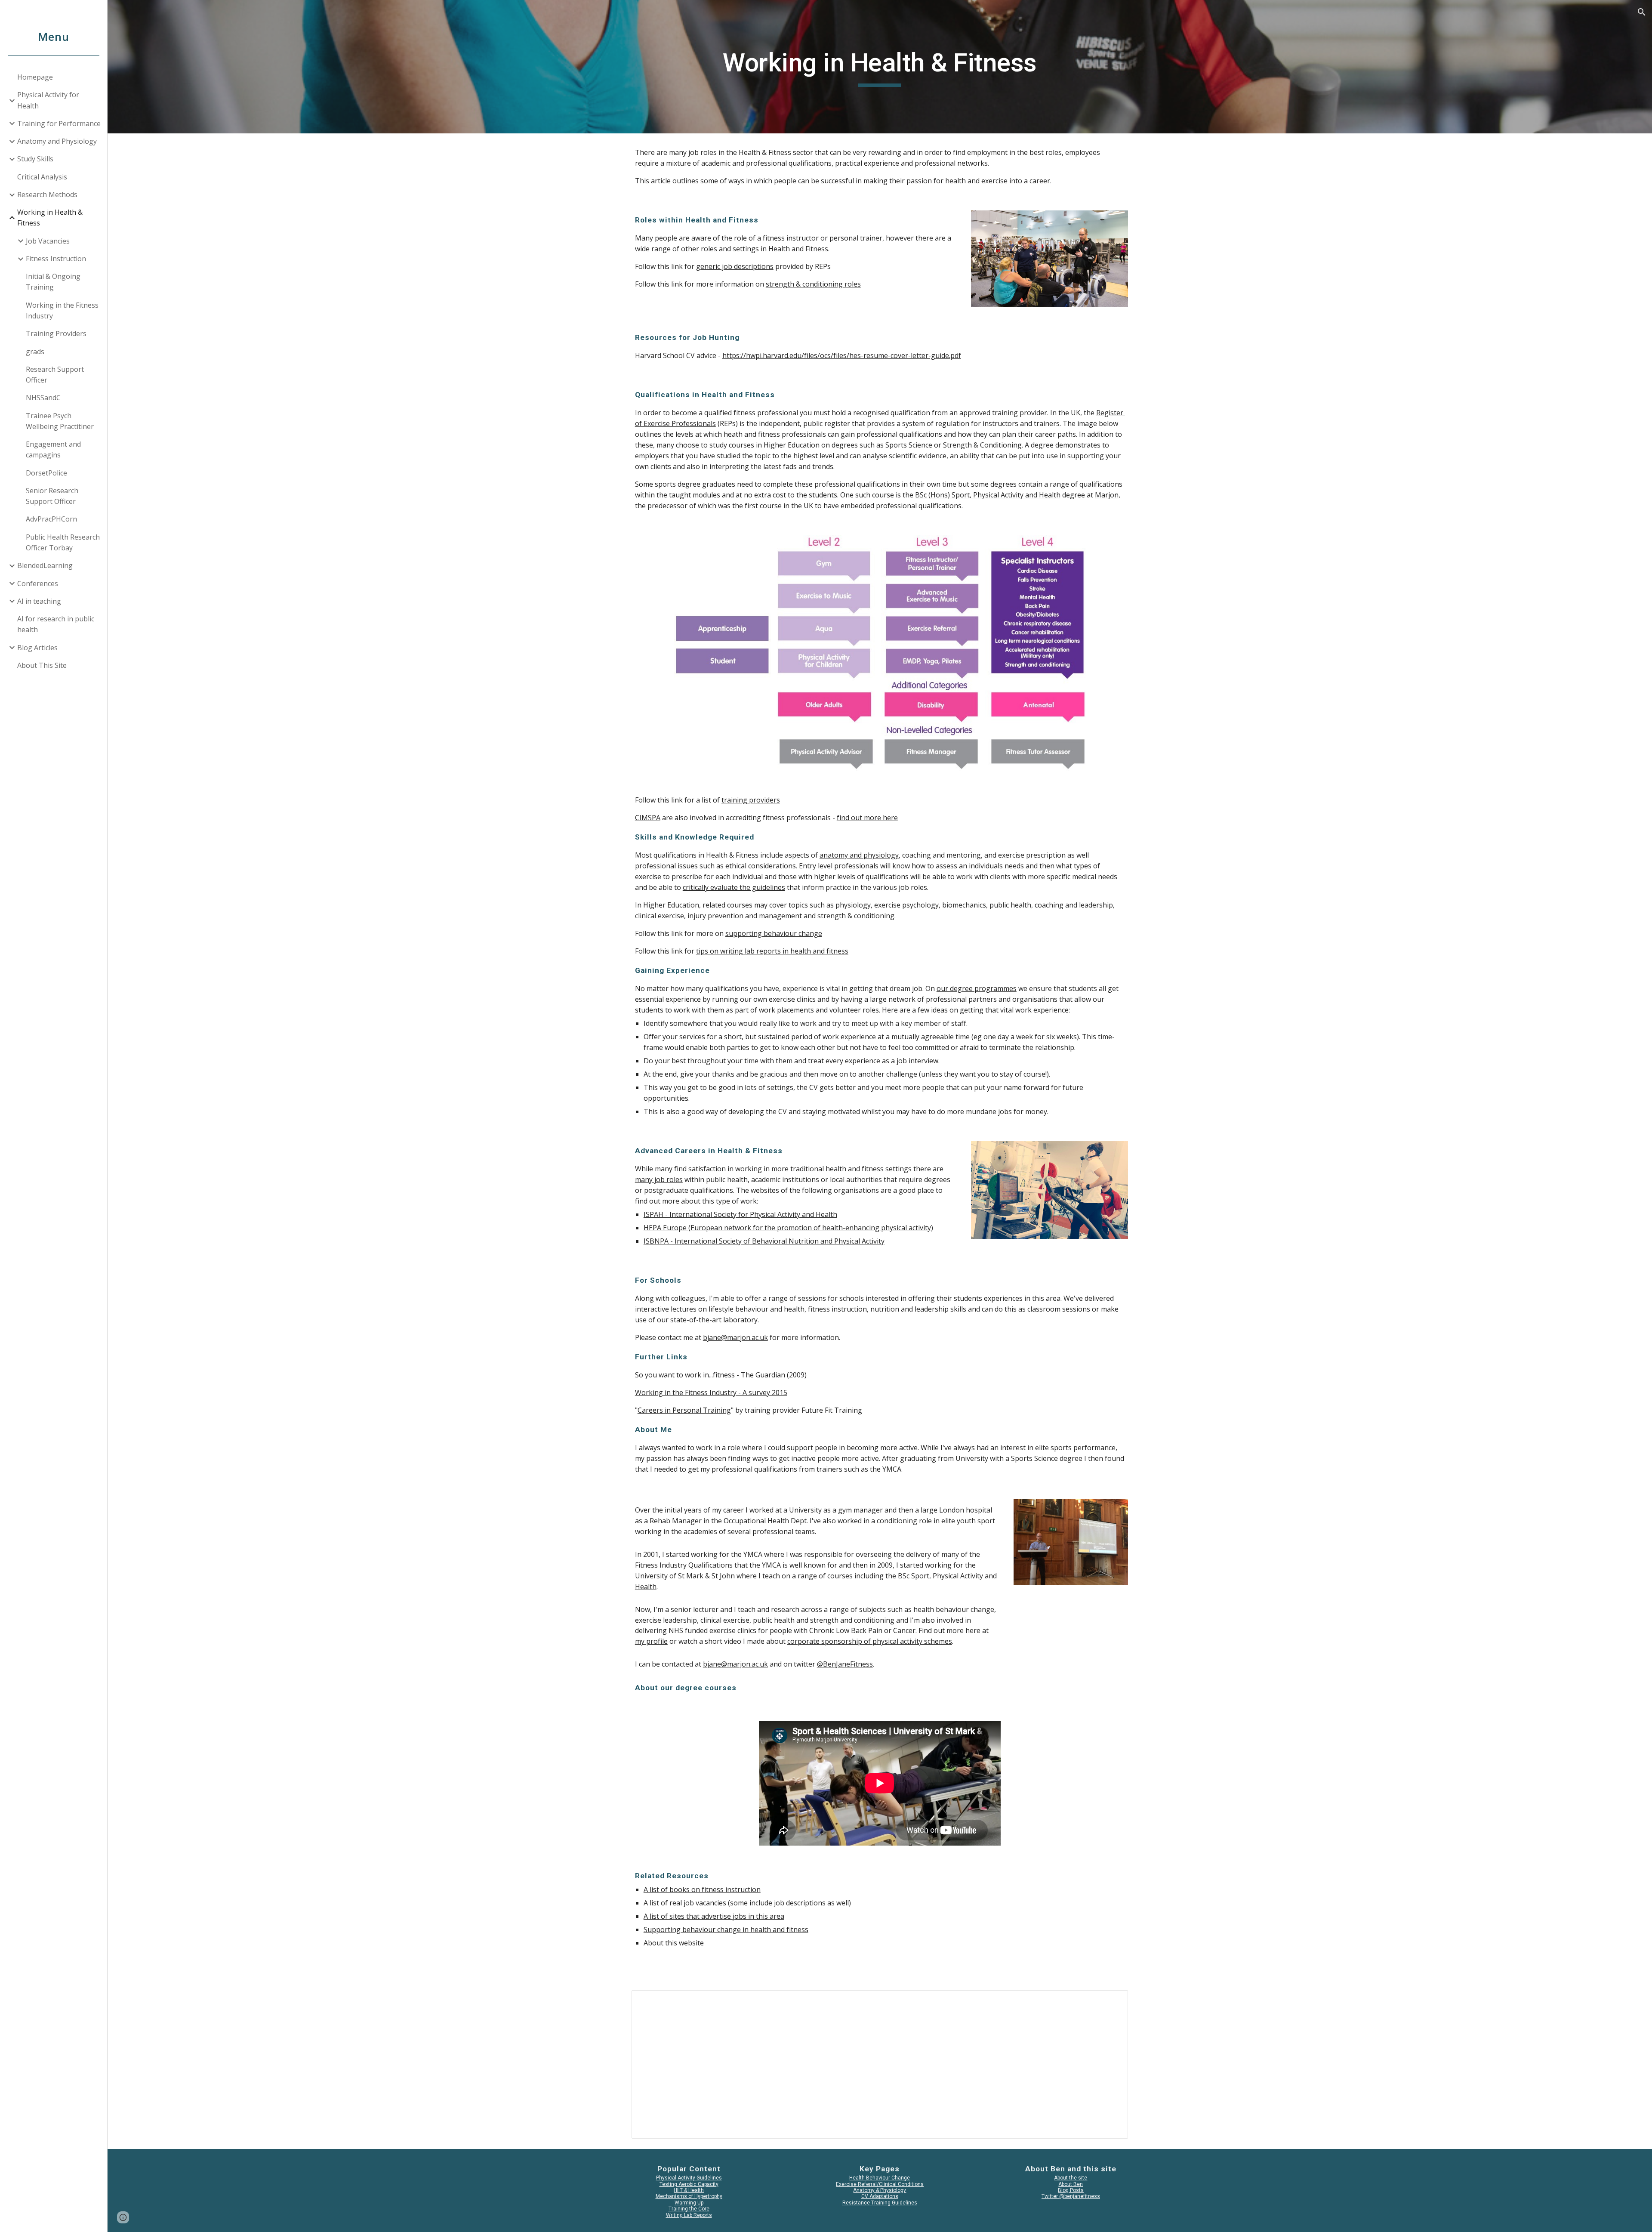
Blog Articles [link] (37, 648)
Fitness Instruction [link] (56, 259)
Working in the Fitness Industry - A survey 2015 (711, 1392)
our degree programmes (977, 988)
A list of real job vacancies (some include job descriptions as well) (747, 1903)
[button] (1642, 12)
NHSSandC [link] (43, 398)
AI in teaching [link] (39, 601)
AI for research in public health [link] (56, 624)
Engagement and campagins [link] (53, 449)
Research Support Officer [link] (55, 375)
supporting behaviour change (774, 933)
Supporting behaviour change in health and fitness (726, 1929)
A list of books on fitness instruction (702, 1889)
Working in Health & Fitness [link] (50, 218)
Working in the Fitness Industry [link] (62, 310)
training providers (751, 800)
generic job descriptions (735, 266)
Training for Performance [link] (59, 123)
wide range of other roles (676, 249)
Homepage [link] (35, 77)
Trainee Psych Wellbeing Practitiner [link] (60, 421)
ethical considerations (761, 866)
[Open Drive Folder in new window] (1112, 2001)
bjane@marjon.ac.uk (735, 1337)
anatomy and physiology (859, 855)
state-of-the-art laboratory (714, 1320)
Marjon (1107, 495)
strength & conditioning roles (813, 284)
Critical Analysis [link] (42, 177)
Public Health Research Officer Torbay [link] (63, 542)
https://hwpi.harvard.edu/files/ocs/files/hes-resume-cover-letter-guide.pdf (842, 355)
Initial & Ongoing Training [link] (53, 282)
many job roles (659, 1179)
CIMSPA (648, 818)
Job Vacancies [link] (48, 241)
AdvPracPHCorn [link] (51, 519)
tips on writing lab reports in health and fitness (772, 951)
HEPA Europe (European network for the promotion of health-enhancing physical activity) (788, 1228)
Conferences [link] (38, 583)
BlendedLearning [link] (45, 565)
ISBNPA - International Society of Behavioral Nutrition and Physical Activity (764, 1241)
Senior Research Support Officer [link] (52, 496)
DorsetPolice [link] (46, 473)
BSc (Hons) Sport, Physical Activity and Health (988, 495)
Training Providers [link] (56, 333)
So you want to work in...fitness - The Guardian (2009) (721, 1375)
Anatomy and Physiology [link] (57, 141)
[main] (880, 67)
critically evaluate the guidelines (734, 887)
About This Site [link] (42, 665)
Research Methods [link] (47, 194)
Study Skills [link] (35, 159)
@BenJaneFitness (845, 1664)
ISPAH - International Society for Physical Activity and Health (740, 1214)
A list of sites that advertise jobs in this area (714, 1916)
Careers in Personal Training (684, 1410)
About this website (674, 1943)
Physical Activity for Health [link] (48, 100)
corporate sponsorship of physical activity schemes (870, 1641)
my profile (651, 1641)
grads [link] (35, 352)
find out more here (867, 818)
